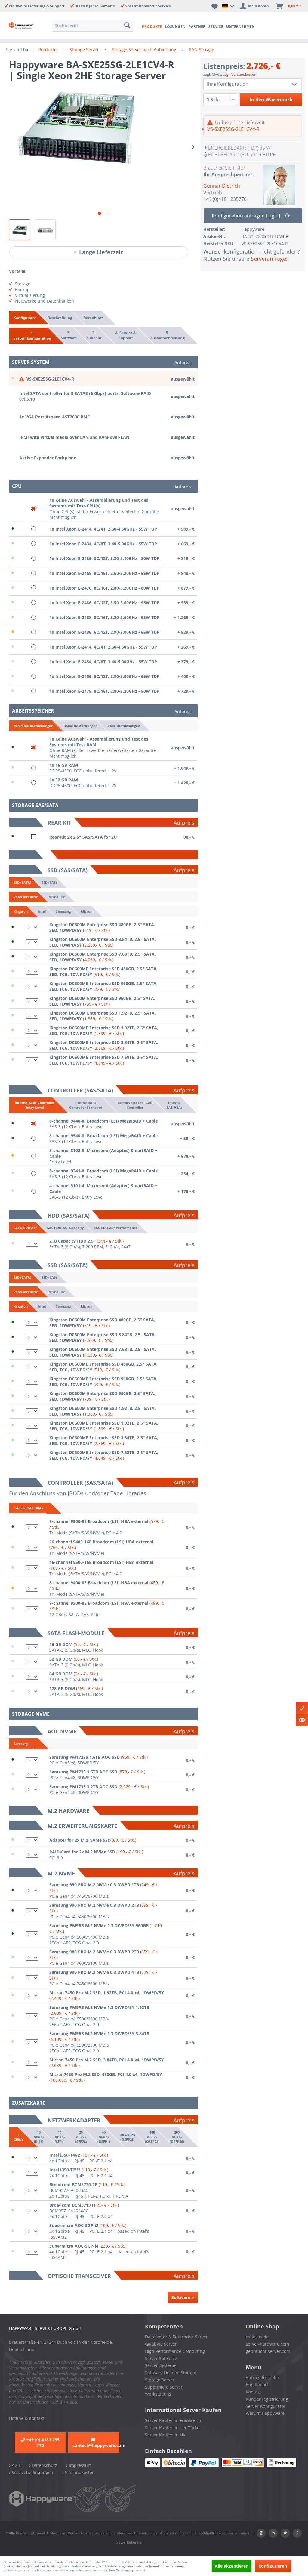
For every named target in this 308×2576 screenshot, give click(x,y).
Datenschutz (44, 2465)
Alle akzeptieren (232, 2566)
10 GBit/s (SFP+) (59, 2137)
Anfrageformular (263, 2378)
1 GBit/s (18, 2137)
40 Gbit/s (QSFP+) (103, 2137)
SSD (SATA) (22, 882)
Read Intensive (26, 897)
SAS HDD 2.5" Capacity (65, 1227)
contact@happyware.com (96, 2445)
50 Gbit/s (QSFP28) (127, 2137)
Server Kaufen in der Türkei (173, 2428)
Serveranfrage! (269, 259)
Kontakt (253, 2392)
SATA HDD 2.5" (25, 1228)
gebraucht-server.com (268, 2351)
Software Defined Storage (171, 2373)
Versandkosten (79, 2472)
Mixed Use (57, 897)
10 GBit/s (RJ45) (39, 2137)
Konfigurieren (273, 2566)
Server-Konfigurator (266, 2406)
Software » (183, 2297)
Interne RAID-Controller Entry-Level (35, 1105)
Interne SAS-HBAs (174, 1105)
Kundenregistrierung (267, 2399)
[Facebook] (297, 2533)
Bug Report (257, 2385)
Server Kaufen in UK (165, 2435)
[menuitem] (92, 26)
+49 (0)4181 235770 (225, 199)
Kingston (21, 911)
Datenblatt (93, 318)
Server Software (161, 2358)
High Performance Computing (175, 2351)
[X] (285, 2533)
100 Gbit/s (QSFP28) (152, 2137)
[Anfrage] (302, 1720)
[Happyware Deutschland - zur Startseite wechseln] (22, 26)
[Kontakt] (302, 1708)
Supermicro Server (164, 2387)
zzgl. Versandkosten (240, 74)
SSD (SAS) (49, 882)
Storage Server (160, 2380)
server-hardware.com (267, 2344)
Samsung (63, 911)
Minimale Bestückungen (33, 726)
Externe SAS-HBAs (28, 1508)
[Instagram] (261, 2533)
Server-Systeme (161, 2365)
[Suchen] (127, 26)
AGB (15, 2465)
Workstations (158, 2394)
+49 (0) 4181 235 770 (43, 2442)
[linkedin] (273, 2533)
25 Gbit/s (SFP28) (81, 2137)
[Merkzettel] (215, 6)
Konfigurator (25, 318)
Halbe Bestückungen (80, 725)
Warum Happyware (265, 2413)
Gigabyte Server (161, 2344)
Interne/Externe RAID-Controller (135, 1105)
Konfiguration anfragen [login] (246, 216)
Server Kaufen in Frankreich (173, 2420)
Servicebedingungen (32, 2472)
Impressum (80, 2465)
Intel (42, 911)
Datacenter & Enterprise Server (176, 2337)
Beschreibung (60, 318)
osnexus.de (257, 2337)
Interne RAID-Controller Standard (86, 1105)
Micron (87, 911)
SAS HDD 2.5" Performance (116, 1227)
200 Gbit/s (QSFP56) (177, 2137)
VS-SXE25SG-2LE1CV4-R (233, 129)
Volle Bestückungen (124, 725)
